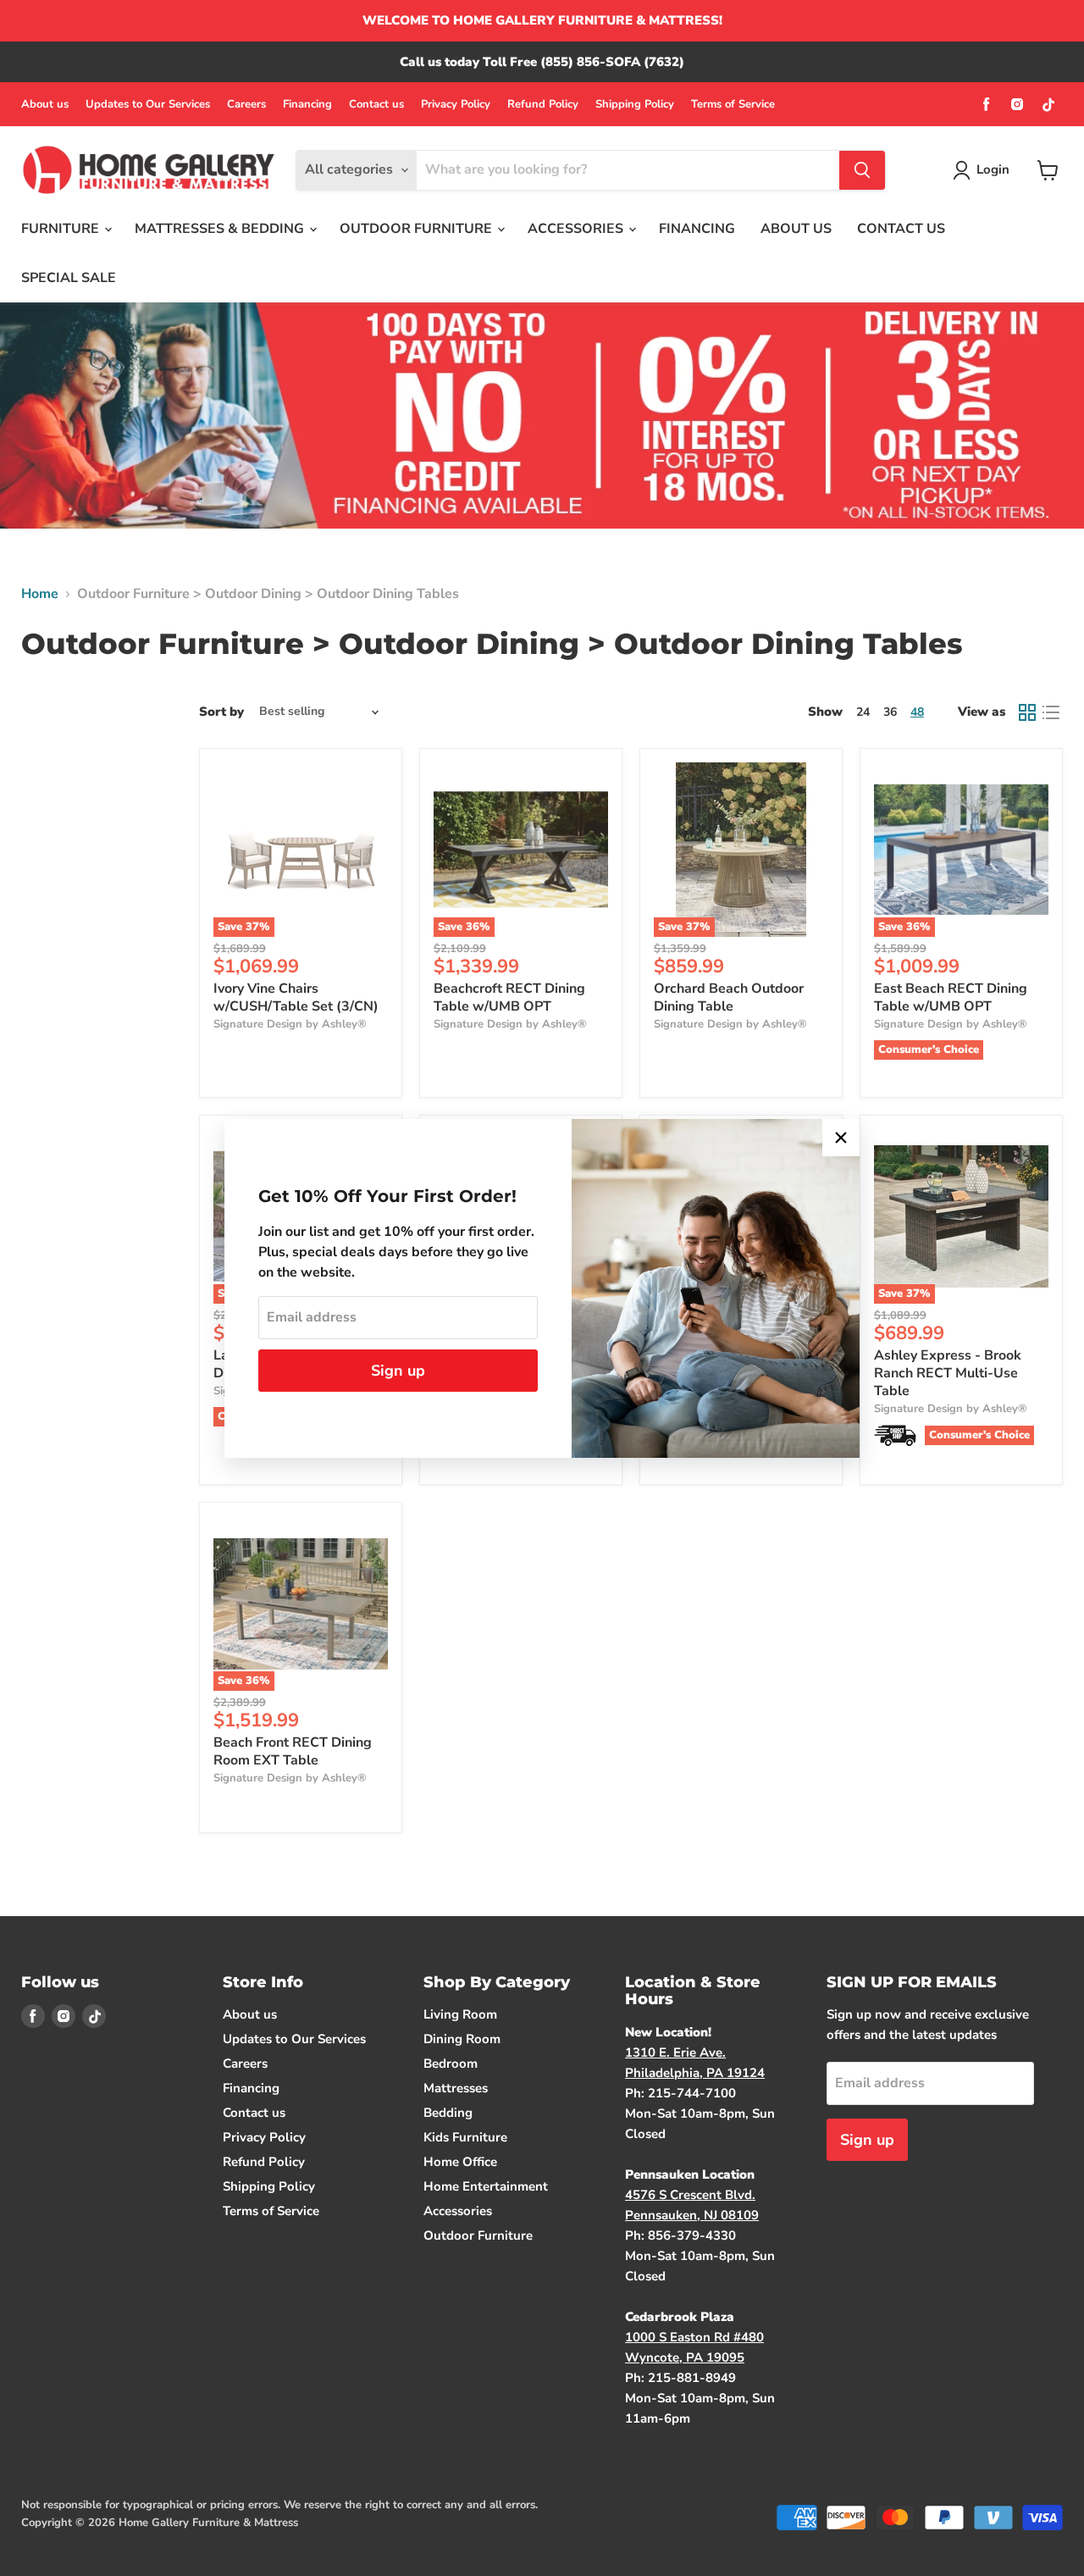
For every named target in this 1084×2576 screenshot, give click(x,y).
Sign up (398, 1371)
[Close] (841, 1138)
